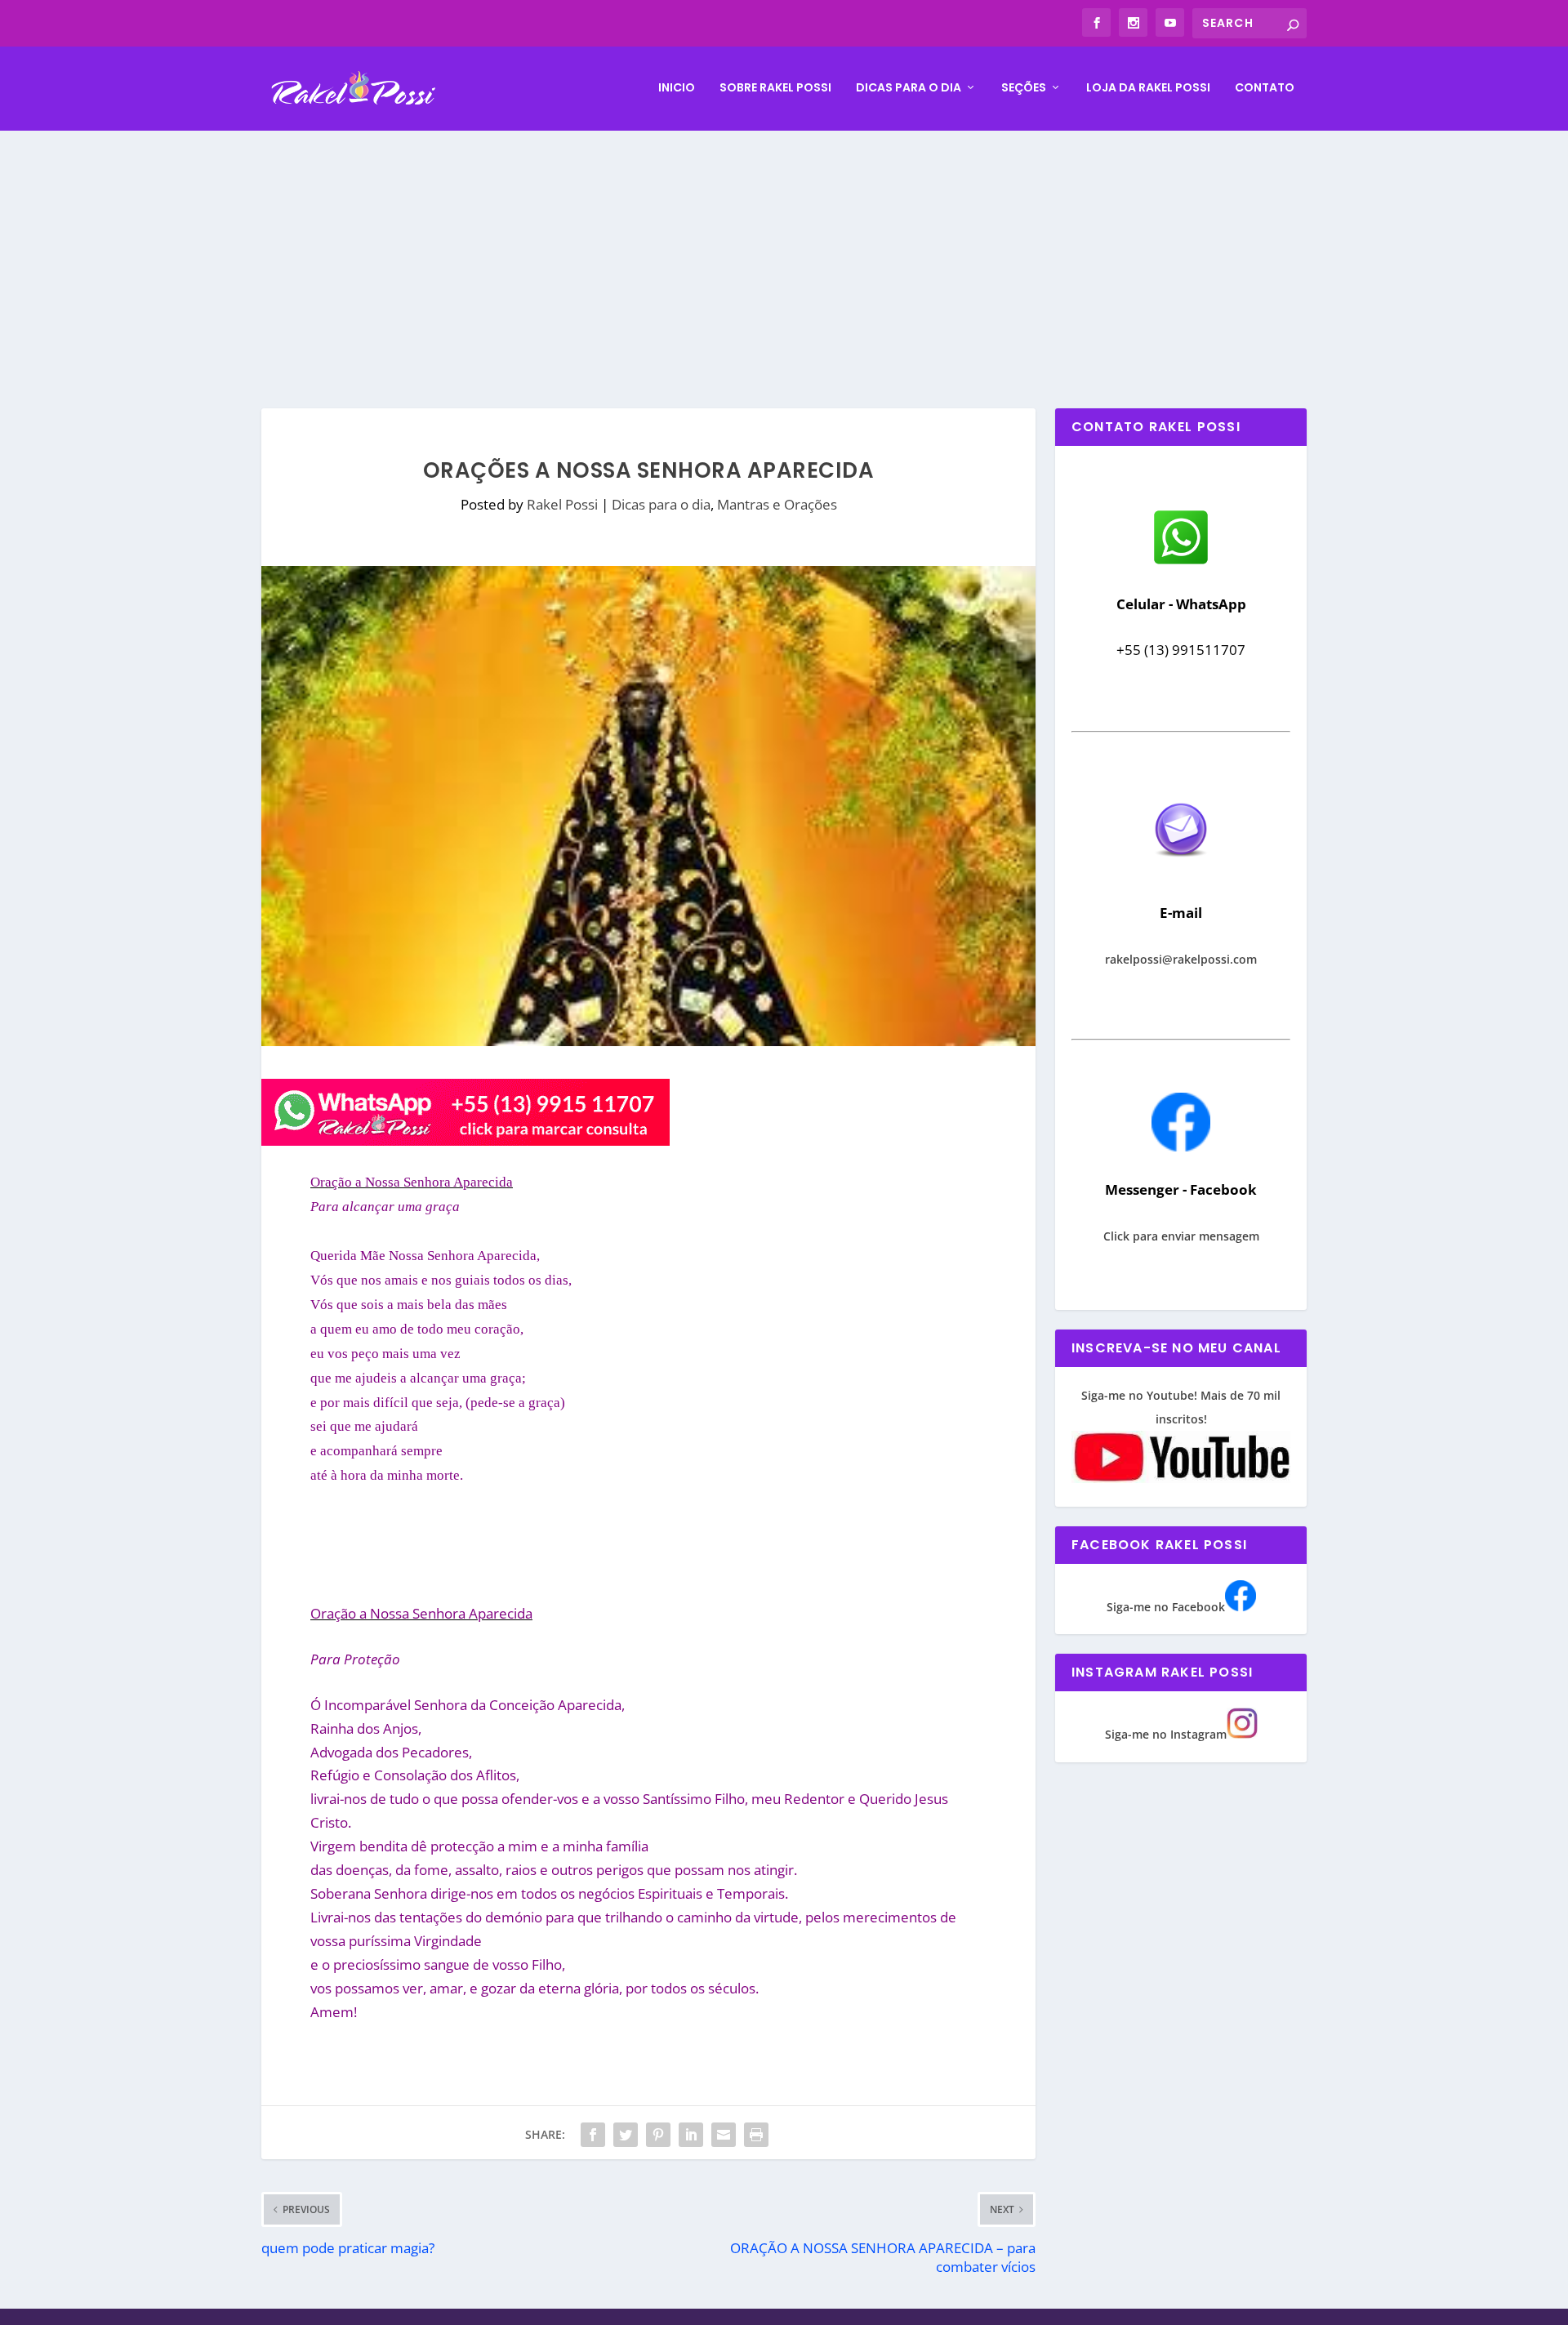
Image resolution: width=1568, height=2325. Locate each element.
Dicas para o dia (909, 88)
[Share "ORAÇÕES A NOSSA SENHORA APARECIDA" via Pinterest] (658, 2135)
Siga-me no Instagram (1166, 1734)
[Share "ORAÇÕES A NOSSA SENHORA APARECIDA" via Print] (756, 2135)
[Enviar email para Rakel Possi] (1181, 870)
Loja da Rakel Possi (1148, 88)
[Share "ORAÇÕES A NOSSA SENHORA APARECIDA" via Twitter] (626, 2135)
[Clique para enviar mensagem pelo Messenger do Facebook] (1181, 1147)
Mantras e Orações (777, 504)
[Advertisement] (784, 253)
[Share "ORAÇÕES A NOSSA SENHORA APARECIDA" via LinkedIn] (691, 2135)
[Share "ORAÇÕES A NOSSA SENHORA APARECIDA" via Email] (724, 2135)
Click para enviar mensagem (1181, 1236)
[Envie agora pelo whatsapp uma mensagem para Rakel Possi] (1181, 562)
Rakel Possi (562, 504)
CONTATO (1265, 88)
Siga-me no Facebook (1166, 1607)
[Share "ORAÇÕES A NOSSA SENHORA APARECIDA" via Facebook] (593, 2135)
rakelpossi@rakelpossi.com (1181, 959)
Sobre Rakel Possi (775, 88)
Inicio (677, 88)
